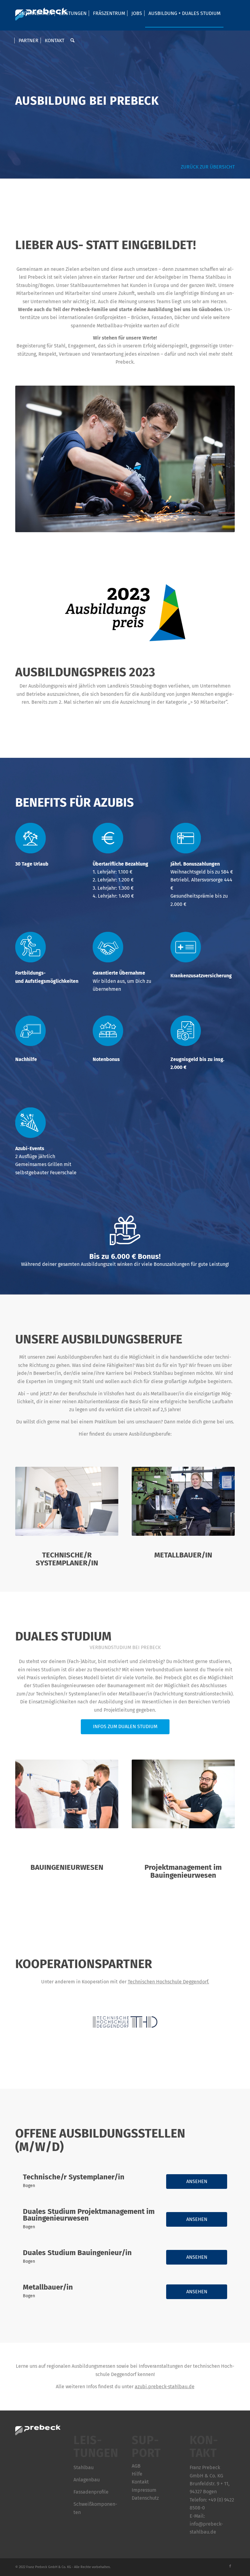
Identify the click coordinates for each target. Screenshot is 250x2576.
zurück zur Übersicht (207, 167)
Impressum (144, 2490)
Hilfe (137, 2474)
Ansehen (197, 2181)
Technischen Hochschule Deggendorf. (168, 1982)
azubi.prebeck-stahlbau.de (165, 2387)
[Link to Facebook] (230, 2566)
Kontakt (140, 2482)
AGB (136, 2466)
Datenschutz (145, 2498)
